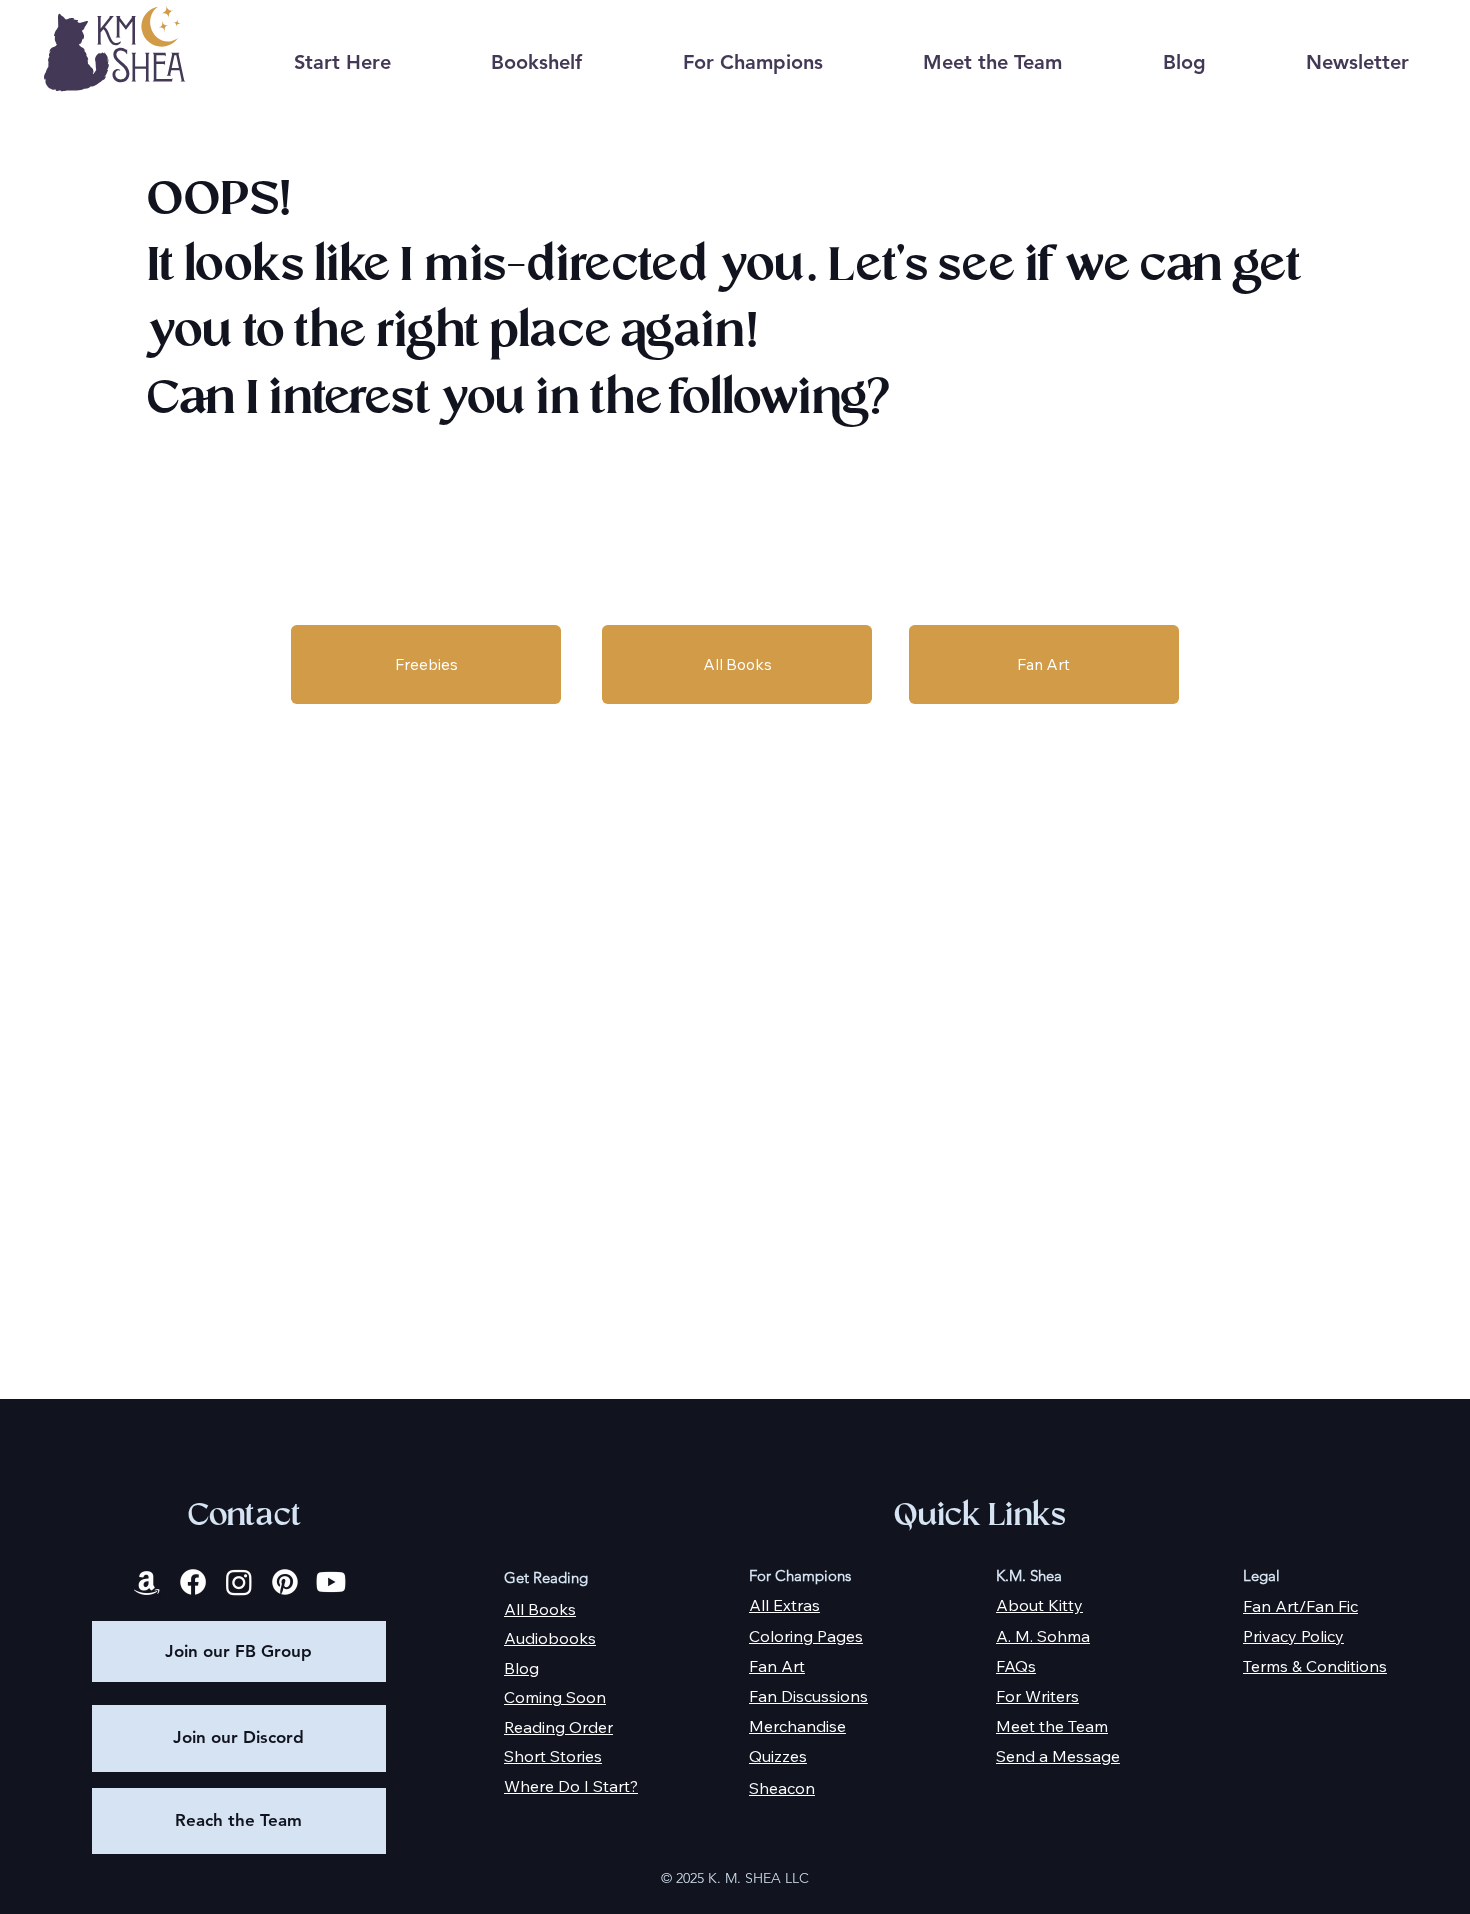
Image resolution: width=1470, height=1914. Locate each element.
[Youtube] (331, 1582)
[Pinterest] (285, 1582)
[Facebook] (193, 1582)
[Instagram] (239, 1582)
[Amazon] (147, 1582)
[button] (536, 62)
